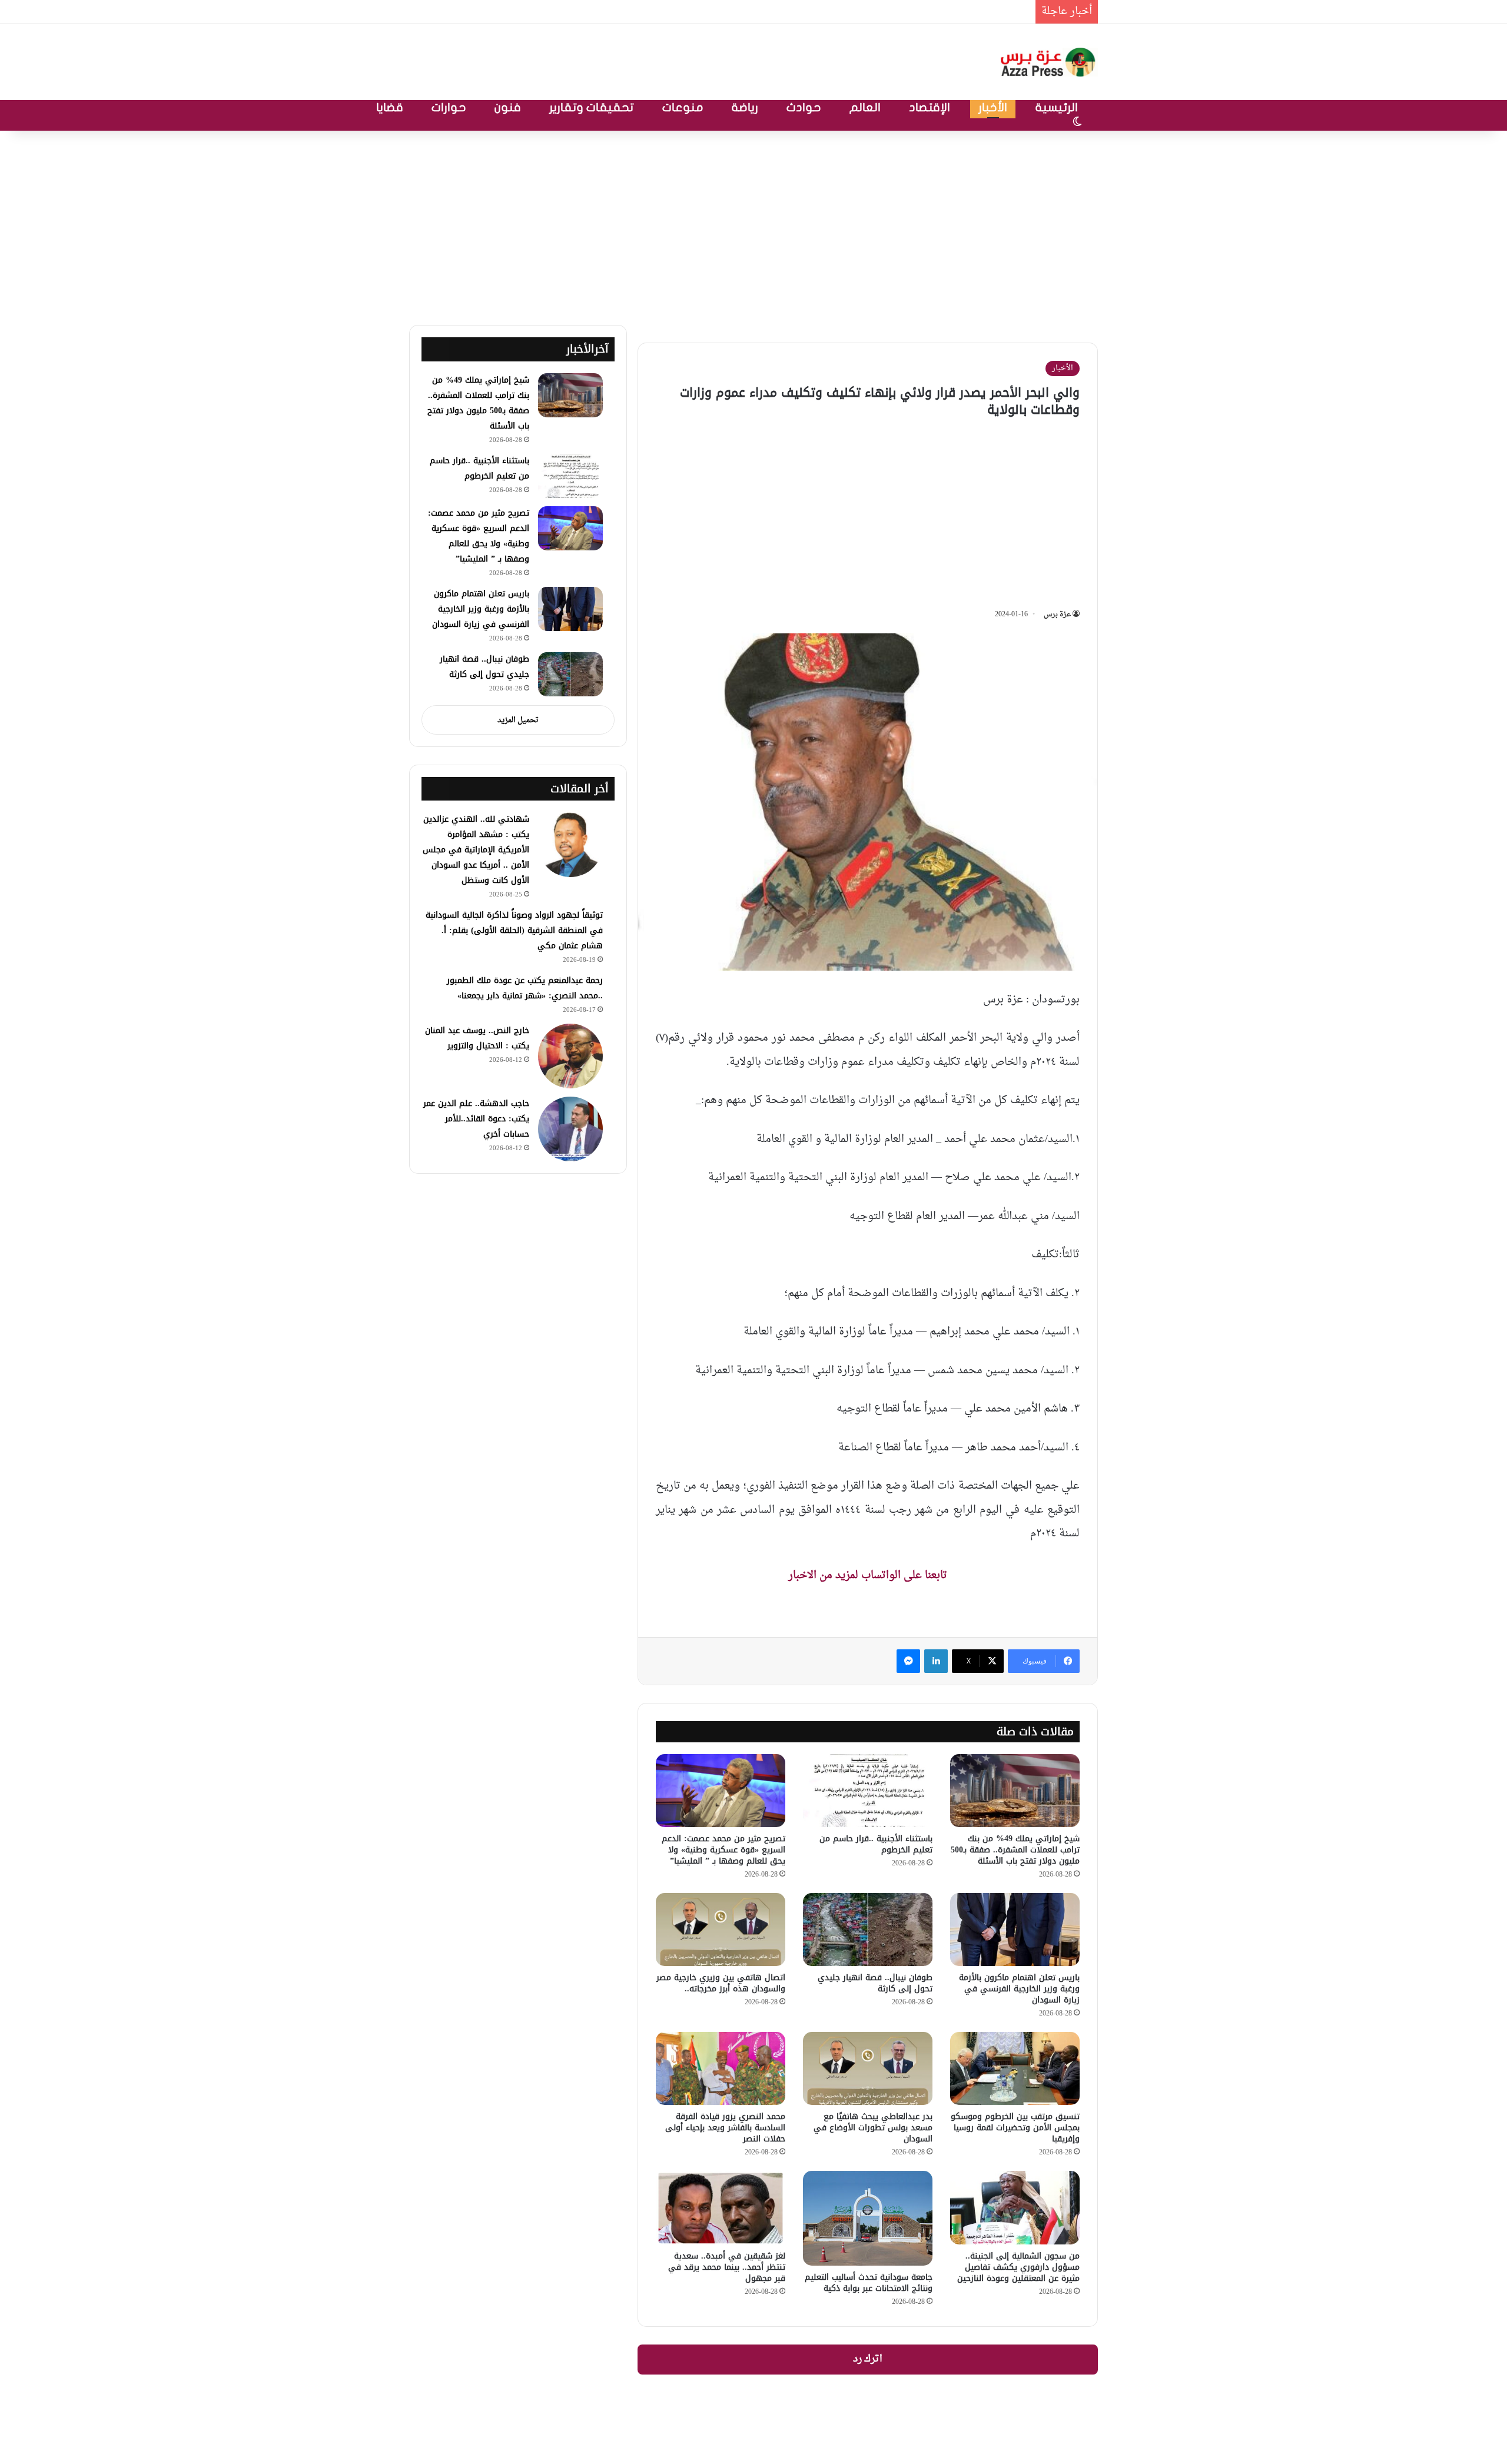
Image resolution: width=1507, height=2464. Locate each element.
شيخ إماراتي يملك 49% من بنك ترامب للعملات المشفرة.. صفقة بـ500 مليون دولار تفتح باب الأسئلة (813, 11)
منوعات (683, 107)
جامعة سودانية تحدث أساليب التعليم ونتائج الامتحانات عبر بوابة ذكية (869, 2283)
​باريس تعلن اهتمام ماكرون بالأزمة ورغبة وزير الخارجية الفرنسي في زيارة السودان (1019, 1989)
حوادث (804, 107)
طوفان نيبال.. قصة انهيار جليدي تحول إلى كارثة (875, 1983)
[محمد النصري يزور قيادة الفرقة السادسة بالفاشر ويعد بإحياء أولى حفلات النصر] (721, 2068)
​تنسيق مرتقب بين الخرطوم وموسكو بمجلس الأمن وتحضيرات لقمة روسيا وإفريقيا (1015, 2128)
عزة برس (1057, 615)
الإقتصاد (930, 107)
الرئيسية (1057, 107)
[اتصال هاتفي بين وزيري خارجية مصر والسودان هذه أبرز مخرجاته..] (721, 1930)
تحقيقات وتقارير (592, 107)
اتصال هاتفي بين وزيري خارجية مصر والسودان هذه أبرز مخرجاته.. (721, 1983)
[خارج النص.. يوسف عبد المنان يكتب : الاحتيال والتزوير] (570, 1056)
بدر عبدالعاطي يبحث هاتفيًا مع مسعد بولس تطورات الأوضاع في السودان (873, 2128)
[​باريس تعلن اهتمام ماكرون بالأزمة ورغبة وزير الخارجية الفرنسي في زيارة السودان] (1015, 1930)
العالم (865, 107)
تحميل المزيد (518, 720)
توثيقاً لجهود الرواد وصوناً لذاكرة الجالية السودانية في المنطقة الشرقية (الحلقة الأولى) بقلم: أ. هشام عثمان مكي (514, 930)
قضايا (390, 107)
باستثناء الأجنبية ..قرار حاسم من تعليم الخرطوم (876, 1844)
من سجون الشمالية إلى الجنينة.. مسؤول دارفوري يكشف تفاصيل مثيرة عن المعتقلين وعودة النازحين (1018, 2267)
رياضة (745, 107)
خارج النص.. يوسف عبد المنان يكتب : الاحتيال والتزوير (477, 1038)
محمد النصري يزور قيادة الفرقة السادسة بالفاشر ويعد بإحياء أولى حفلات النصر (725, 2128)
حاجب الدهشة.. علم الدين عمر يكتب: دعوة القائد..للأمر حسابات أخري (476, 1119)
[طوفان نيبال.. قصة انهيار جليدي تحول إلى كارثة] (868, 1930)
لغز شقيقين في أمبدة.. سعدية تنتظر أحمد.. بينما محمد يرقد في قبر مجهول (727, 2267)
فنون (508, 107)
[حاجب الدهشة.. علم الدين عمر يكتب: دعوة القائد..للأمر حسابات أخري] (570, 1129)
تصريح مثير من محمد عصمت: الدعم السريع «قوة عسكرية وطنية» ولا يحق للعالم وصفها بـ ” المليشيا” (723, 1850)
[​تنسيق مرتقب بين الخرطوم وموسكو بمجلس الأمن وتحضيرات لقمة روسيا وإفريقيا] (1015, 2068)
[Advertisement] (753, 225)
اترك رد (868, 2359)
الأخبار (993, 107)
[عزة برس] (1049, 62)
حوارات (449, 107)
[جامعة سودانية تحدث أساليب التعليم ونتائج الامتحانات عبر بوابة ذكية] (868, 2218)
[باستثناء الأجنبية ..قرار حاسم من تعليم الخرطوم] (868, 1791)
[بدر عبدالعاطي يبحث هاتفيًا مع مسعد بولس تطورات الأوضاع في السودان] (868, 2068)
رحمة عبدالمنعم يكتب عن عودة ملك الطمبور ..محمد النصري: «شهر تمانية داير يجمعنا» (525, 988)
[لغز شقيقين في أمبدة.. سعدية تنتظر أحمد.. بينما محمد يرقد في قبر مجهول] (721, 2207)
